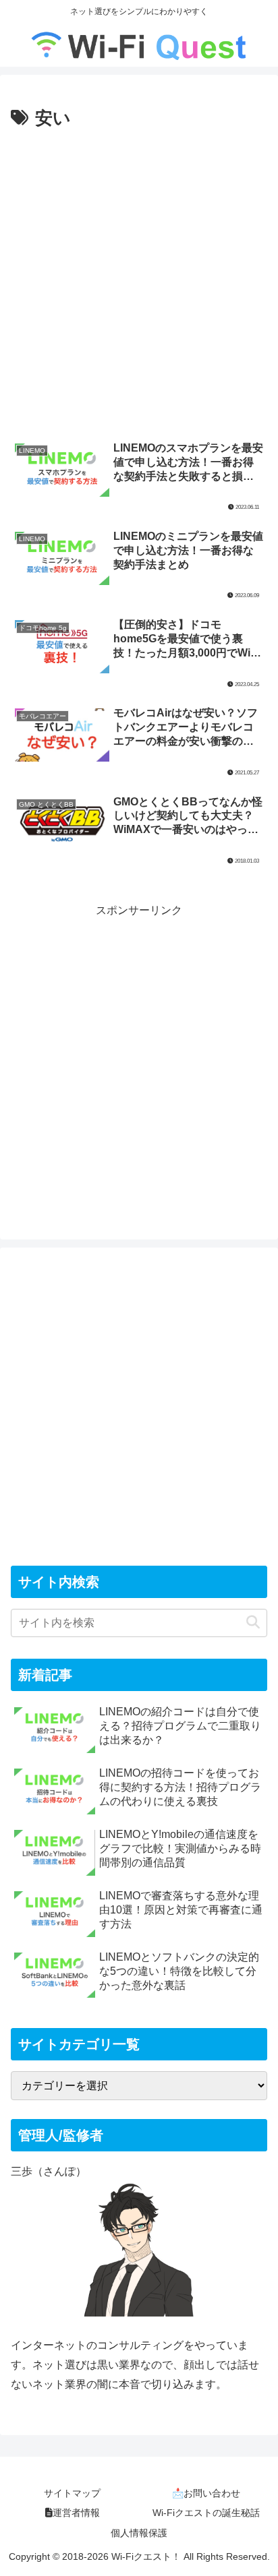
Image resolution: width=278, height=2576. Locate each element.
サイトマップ (72, 2493)
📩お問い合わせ (206, 2493)
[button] (253, 1623)
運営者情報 (76, 2513)
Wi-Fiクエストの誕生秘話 (206, 2513)
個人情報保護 (139, 2533)
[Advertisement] (139, 279)
